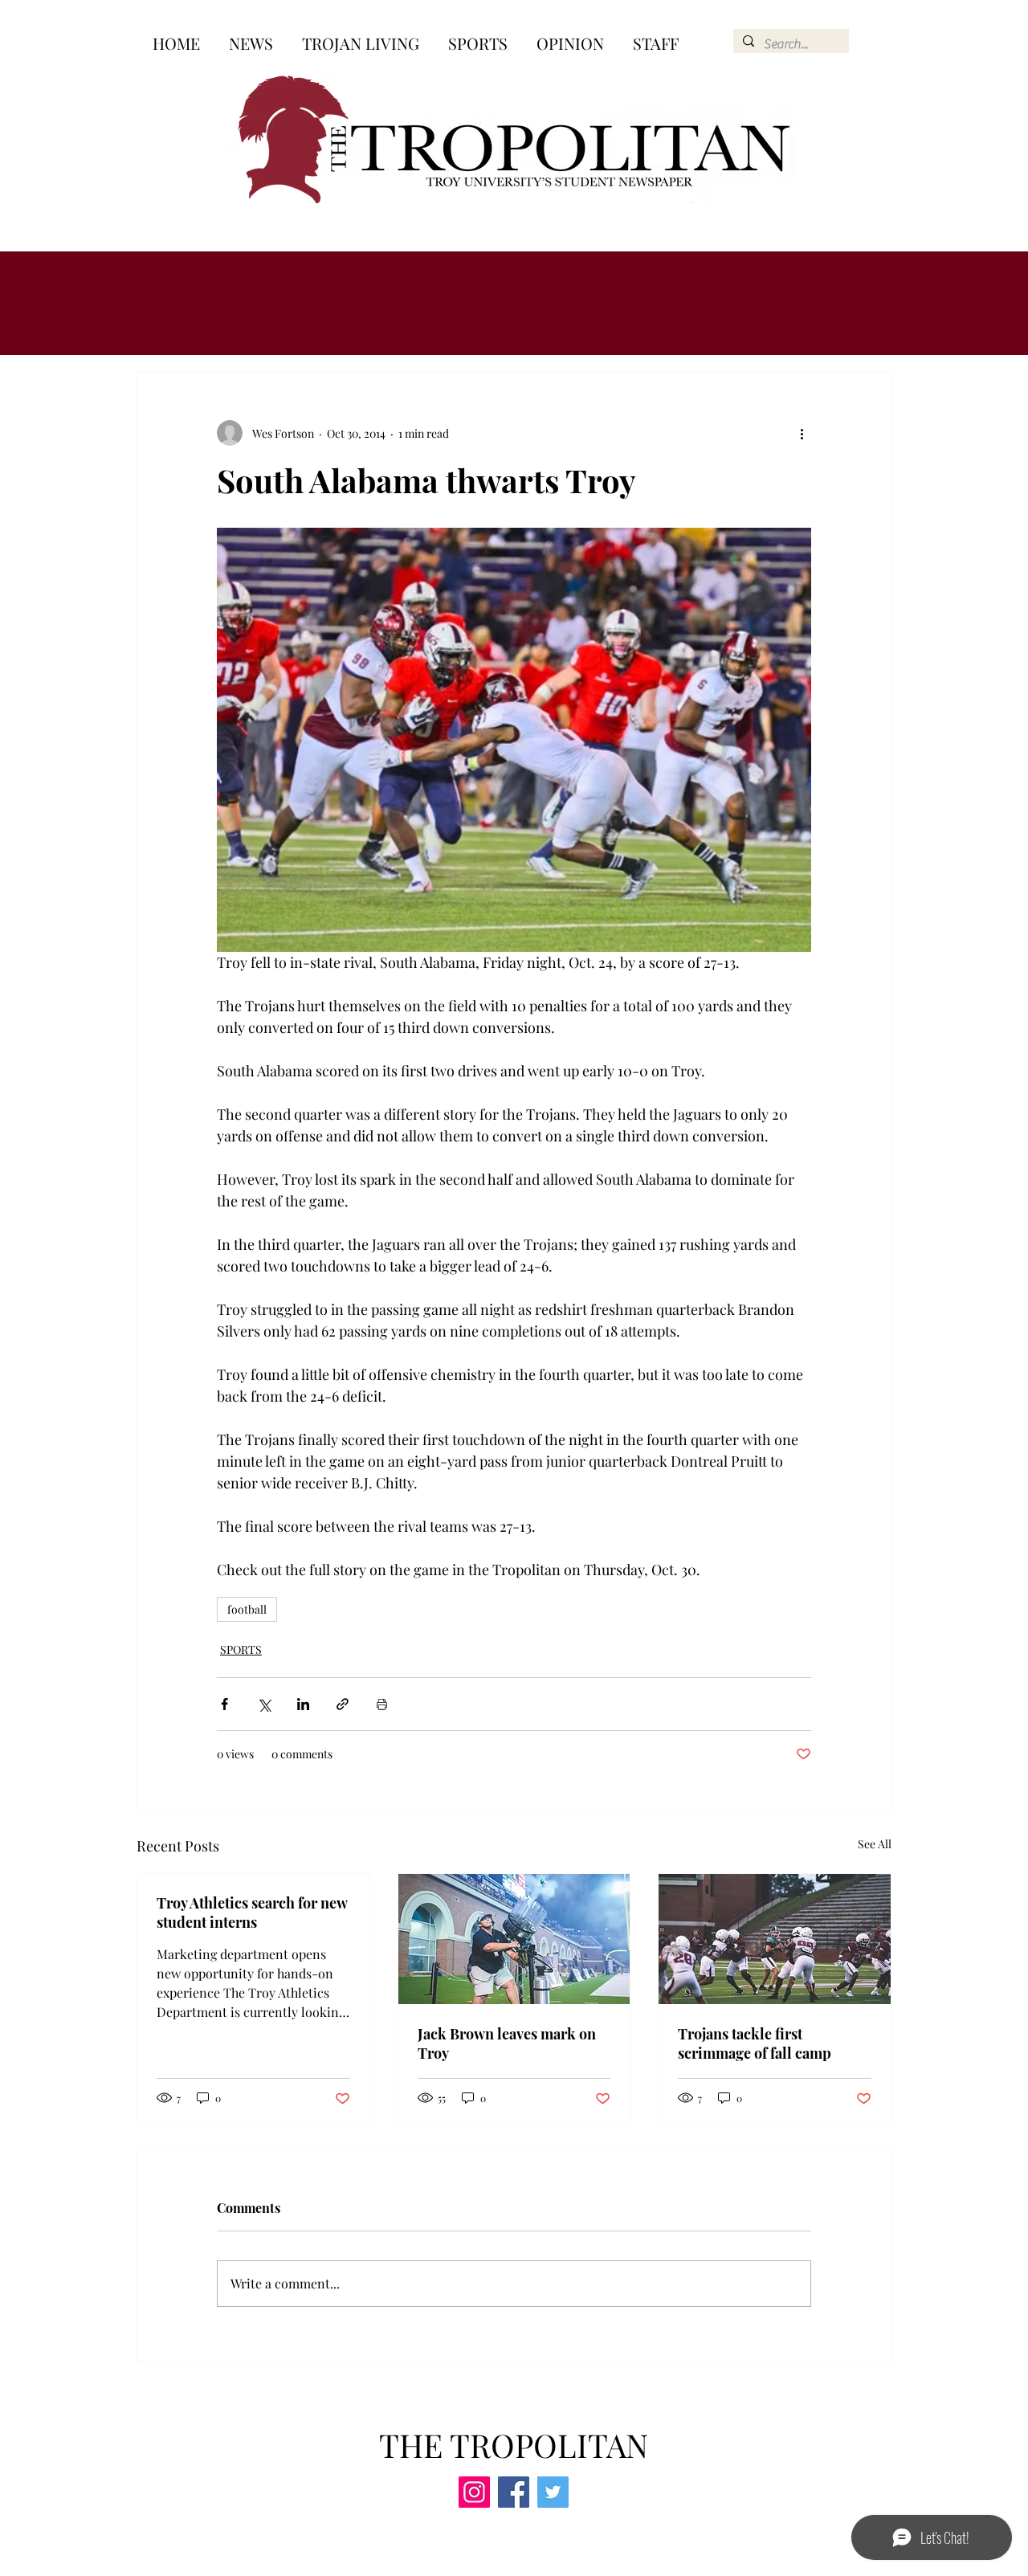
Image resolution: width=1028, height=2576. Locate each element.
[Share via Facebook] (224, 1704)
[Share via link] (343, 1704)
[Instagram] (474, 2492)
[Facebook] (514, 2492)
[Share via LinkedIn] (303, 1704)
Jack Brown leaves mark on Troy (507, 2043)
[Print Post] (382, 1704)
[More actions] (802, 433)
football (247, 1609)
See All (875, 1844)
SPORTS (241, 1649)
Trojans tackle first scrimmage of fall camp (755, 2043)
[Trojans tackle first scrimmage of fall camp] (775, 1939)
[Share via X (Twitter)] (264, 1704)
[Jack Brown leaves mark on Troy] (514, 1939)
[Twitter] (553, 2492)
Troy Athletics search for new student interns (252, 1913)
